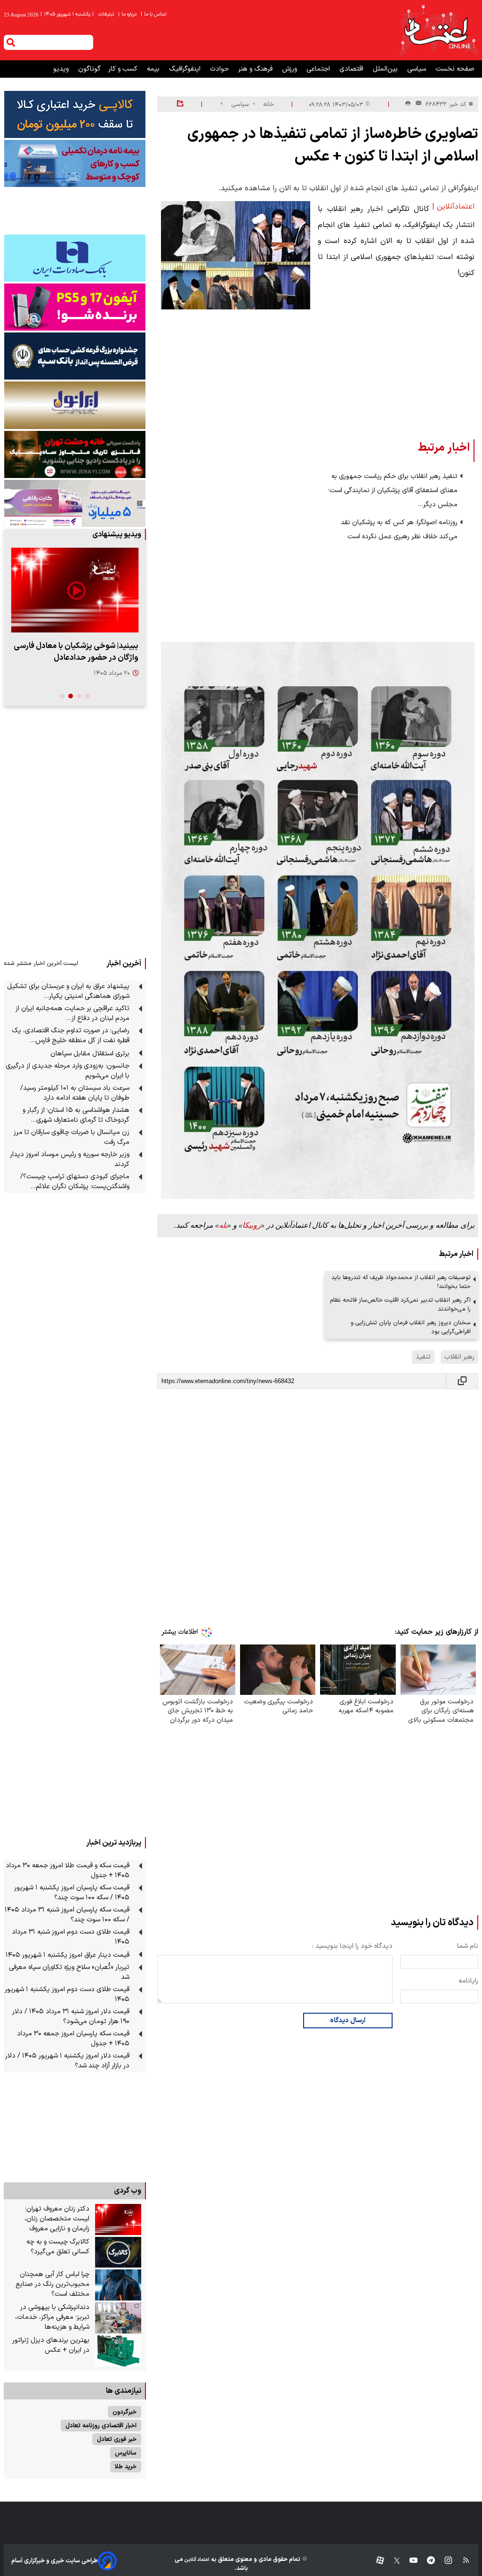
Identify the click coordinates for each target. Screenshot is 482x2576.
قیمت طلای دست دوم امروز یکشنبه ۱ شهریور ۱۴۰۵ (67, 1994)
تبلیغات (107, 14)
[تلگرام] (426, 2561)
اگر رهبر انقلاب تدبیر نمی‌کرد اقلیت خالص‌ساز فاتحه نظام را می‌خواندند (400, 1304)
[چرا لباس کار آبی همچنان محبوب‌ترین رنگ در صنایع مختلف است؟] (118, 2285)
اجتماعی (319, 69)
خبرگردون (125, 2412)
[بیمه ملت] (75, 163)
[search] (11, 42)
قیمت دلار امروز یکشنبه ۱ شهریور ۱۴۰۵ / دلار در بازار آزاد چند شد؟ (67, 2061)
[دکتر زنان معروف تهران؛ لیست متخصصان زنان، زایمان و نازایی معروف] (118, 2220)
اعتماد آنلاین (196, 2560)
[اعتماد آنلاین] (438, 30)
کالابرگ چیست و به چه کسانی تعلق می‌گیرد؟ (58, 2247)
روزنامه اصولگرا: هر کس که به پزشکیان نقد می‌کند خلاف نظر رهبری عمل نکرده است (399, 530)
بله (223, 1225)
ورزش (290, 69)
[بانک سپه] (75, 356)
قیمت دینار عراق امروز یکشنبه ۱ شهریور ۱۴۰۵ (68, 1955)
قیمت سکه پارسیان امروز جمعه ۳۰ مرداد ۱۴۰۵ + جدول (73, 2039)
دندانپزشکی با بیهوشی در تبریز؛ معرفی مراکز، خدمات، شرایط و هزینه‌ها (52, 2317)
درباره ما (128, 14)
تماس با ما (154, 14)
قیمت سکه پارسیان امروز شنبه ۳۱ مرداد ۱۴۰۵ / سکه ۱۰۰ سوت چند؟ (67, 1915)
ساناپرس (126, 2453)
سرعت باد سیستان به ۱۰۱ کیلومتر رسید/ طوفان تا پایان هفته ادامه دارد (75, 1093)
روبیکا (252, 1225)
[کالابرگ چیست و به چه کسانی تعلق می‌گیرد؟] (118, 2252)
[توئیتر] (392, 2561)
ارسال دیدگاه (348, 2021)
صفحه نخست (455, 69)
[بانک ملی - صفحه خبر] (75, 114)
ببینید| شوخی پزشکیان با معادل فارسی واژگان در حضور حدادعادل (76, 652)
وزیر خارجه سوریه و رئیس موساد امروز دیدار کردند (70, 1159)
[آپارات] (376, 2561)
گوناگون (89, 69)
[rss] (462, 2561)
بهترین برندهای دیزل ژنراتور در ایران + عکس (51, 2345)
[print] (408, 104)
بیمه (154, 69)
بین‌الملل (386, 69)
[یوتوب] (409, 2561)
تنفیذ (423, 1357)
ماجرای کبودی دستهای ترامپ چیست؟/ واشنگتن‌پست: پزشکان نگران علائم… (75, 1182)
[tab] (88, 696)
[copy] (462, 1381)
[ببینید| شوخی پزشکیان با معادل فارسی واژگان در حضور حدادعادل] (75, 590)
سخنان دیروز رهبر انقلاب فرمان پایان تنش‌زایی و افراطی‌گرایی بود (411, 1327)
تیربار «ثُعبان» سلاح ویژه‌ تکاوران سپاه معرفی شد (69, 1972)
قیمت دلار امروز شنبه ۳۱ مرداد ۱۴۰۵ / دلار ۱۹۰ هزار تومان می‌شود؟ (71, 2017)
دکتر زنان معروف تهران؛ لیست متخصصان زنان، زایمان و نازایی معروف (57, 2219)
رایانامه (468, 1981)
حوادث (220, 69)
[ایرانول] (75, 405)
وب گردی (128, 2191)
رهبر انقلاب (459, 1357)
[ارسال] (417, 104)
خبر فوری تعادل (117, 2439)
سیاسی (418, 69)
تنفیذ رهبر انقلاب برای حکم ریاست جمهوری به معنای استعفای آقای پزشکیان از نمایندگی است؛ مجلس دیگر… (393, 490)
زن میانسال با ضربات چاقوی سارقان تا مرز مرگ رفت (72, 1137)
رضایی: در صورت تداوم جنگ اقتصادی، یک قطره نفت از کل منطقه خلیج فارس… (71, 1036)
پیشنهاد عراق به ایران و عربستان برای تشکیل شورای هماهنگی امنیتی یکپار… (68, 991)
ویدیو (62, 69)
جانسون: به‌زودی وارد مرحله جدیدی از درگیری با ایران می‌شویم (68, 1071)
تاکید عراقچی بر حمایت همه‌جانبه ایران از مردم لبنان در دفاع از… (72, 1013)
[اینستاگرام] (444, 2561)
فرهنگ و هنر (256, 69)
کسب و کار (124, 69)
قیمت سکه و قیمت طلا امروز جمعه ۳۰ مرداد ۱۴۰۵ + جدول (68, 1871)
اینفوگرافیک (186, 69)
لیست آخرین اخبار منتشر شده (41, 963)
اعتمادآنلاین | (453, 207)
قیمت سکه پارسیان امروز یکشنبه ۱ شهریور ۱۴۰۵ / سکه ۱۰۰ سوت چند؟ (72, 1893)
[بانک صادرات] (75, 258)
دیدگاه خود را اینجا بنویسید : (352, 1946)
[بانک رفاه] (75, 503)
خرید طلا (126, 2467)
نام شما (468, 1946)
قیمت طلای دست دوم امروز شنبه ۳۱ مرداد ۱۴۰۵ (71, 1937)
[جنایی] (75, 454)
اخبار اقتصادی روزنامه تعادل (101, 2426)
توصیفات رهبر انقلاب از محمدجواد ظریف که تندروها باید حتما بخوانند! (401, 1282)
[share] (180, 104)
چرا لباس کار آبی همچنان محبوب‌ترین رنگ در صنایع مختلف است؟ (52, 2284)
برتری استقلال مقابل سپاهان (90, 1054)
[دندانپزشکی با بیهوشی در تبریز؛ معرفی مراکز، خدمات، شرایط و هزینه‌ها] (118, 2318)
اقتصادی (352, 69)
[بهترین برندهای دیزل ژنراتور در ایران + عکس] (118, 2351)
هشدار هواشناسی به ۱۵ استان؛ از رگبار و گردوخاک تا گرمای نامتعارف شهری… (76, 1115)
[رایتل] (75, 307)
